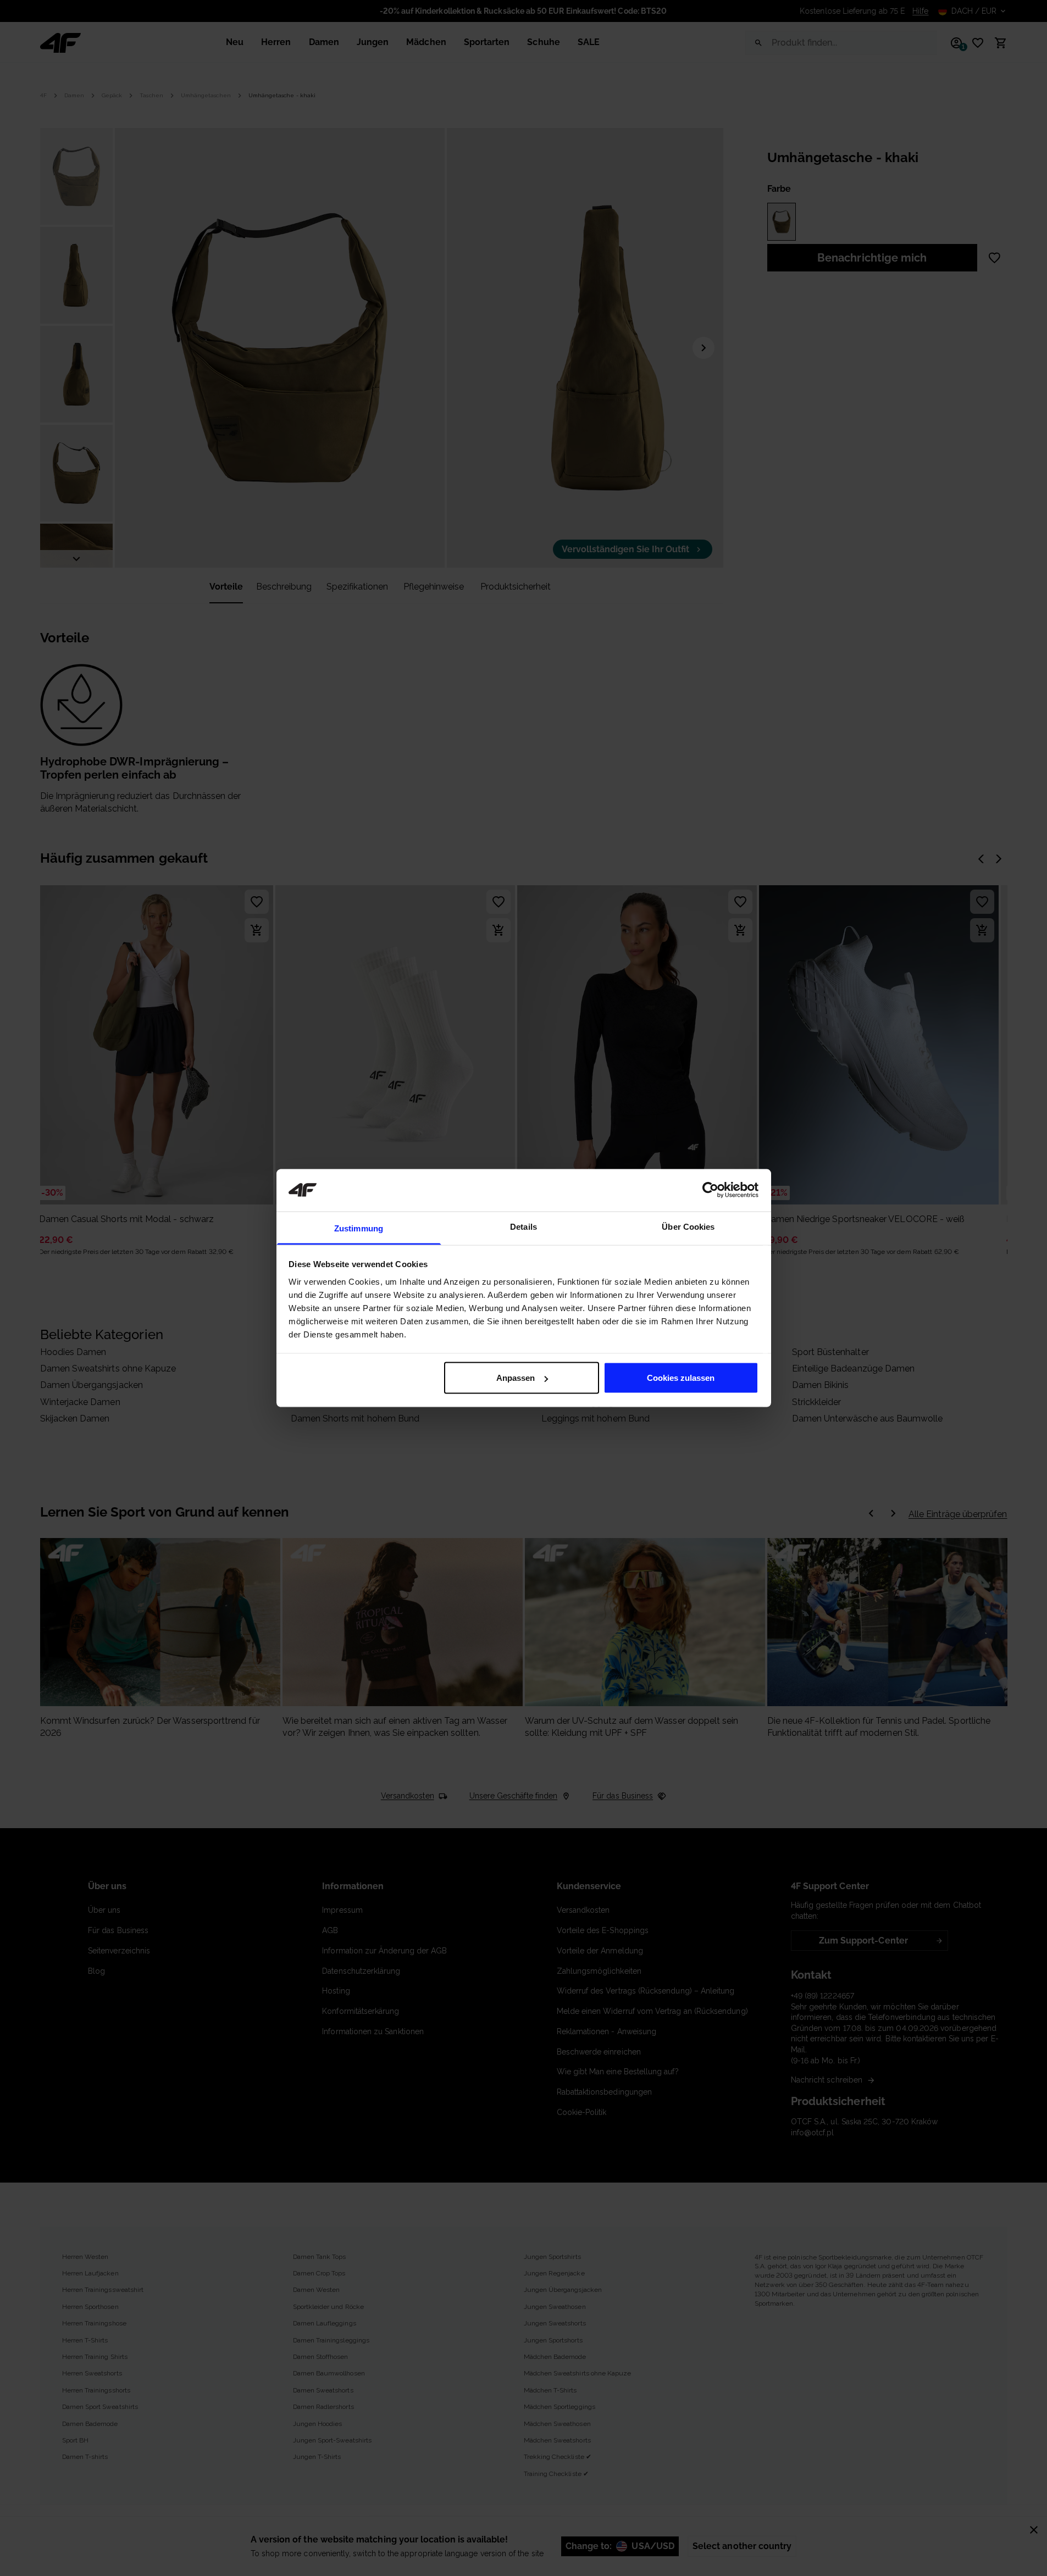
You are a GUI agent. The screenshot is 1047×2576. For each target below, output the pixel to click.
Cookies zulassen (681, 1378)
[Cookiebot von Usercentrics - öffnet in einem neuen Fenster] (710, 1190)
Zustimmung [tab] (359, 1228)
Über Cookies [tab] (688, 1226)
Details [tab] (523, 1226)
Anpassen (516, 1378)
